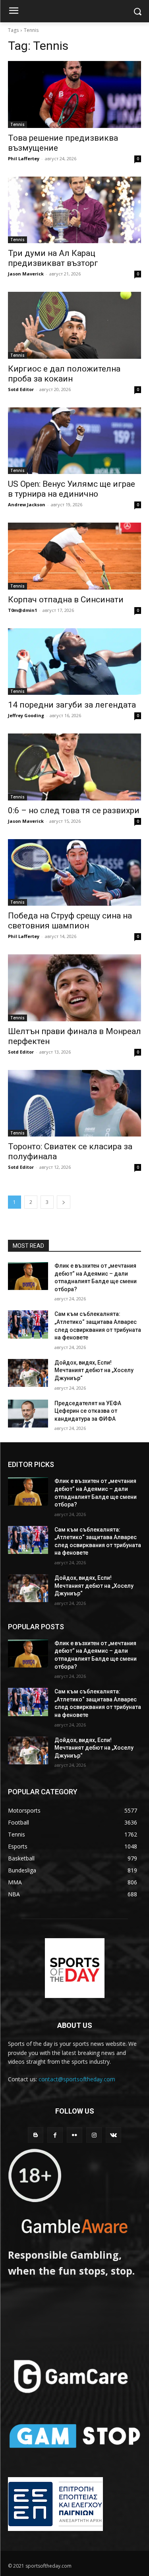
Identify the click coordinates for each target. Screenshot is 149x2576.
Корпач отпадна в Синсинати (66, 600)
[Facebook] (55, 2135)
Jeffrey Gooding (26, 715)
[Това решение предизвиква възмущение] (74, 94)
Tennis (17, 124)
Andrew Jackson (27, 504)
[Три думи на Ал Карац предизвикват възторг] (74, 210)
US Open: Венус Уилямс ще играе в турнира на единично (72, 489)
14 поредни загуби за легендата (72, 705)
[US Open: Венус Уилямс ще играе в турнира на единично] (74, 441)
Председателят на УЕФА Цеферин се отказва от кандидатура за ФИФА (88, 1411)
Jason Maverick (26, 274)
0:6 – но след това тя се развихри (74, 810)
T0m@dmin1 (22, 610)
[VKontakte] (113, 2135)
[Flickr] (74, 2135)
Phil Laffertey (24, 158)
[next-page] (64, 1202)
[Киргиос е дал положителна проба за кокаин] (74, 325)
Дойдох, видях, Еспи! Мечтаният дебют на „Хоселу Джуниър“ (94, 1370)
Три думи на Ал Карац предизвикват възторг (53, 258)
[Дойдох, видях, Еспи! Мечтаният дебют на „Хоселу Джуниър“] (28, 1373)
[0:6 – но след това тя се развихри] (74, 767)
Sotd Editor (21, 389)
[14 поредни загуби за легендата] (74, 662)
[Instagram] (94, 2135)
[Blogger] (36, 2135)
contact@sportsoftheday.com (77, 2079)
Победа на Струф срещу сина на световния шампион (70, 921)
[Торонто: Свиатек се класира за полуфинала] (74, 1103)
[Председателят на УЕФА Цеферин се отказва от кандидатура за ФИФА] (28, 1414)
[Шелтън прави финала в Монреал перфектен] (74, 988)
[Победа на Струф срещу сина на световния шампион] (74, 873)
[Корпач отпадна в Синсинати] (74, 556)
